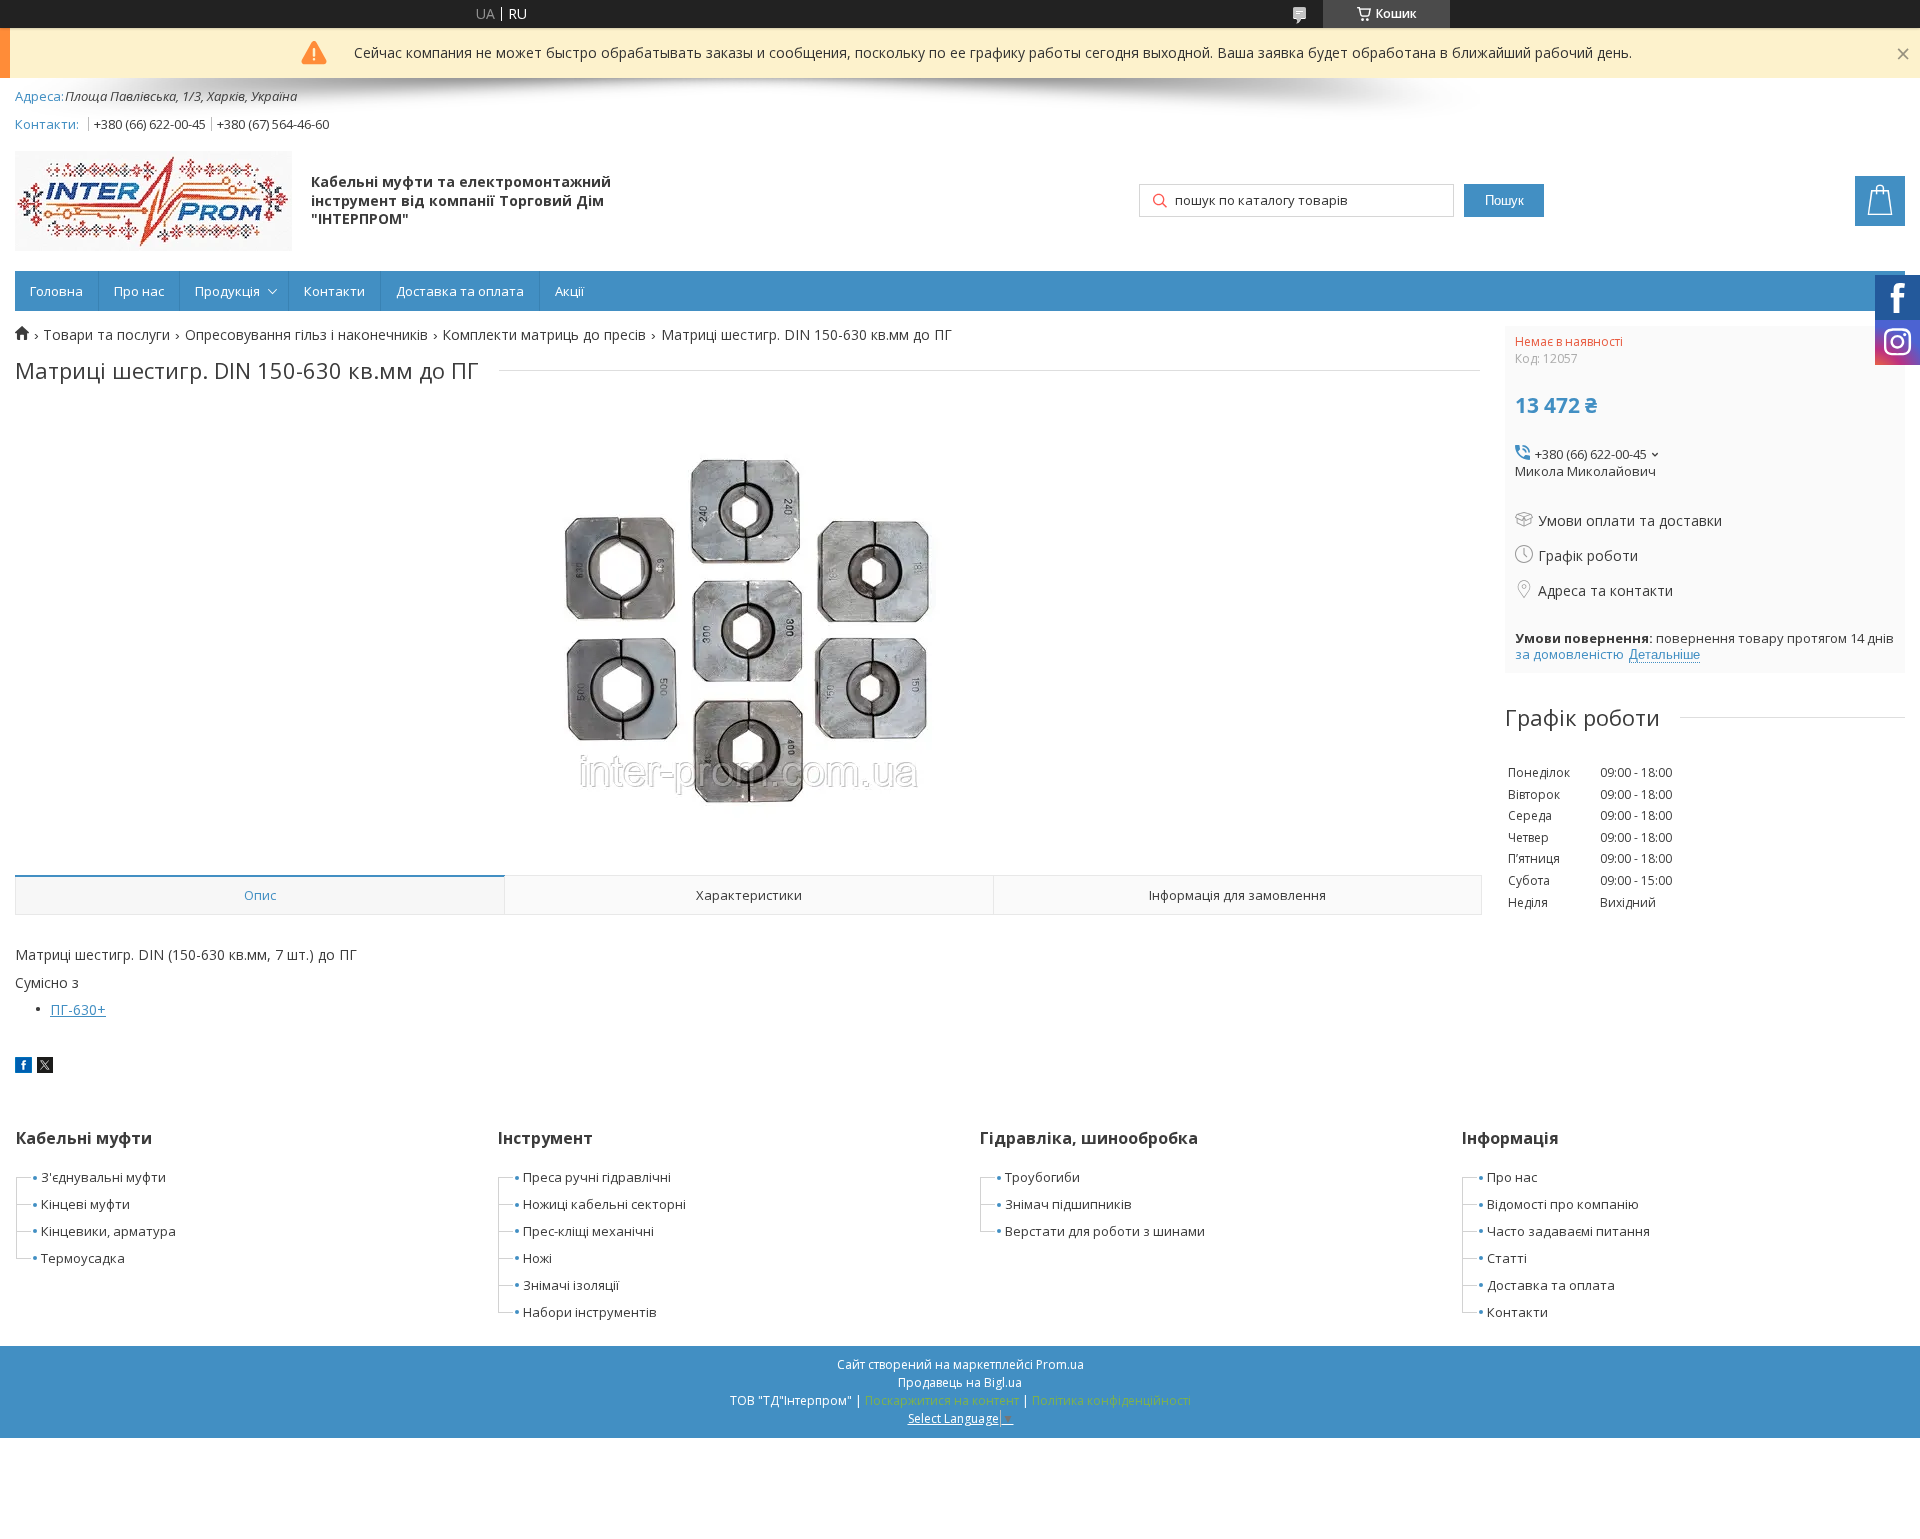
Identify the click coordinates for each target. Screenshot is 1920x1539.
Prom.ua (1060, 1364)
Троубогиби (1042, 1177)
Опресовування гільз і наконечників (306, 335)
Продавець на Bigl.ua (960, 1382)
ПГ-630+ (78, 1009)
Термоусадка (83, 1258)
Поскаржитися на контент (942, 1400)
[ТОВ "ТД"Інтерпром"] (153, 203)
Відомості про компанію (1563, 1204)
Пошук (1504, 200)
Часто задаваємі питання (1568, 1231)
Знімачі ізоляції (571, 1285)
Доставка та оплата (460, 291)
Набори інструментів (590, 1312)
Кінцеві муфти (85, 1204)
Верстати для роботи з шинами (1105, 1231)
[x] (45, 1067)
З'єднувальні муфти (103, 1177)
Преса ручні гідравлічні (597, 1177)
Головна (56, 291)
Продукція (227, 291)
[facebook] (23, 1067)
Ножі (537, 1258)
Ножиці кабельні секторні (604, 1204)
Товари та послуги (106, 335)
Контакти (334, 291)
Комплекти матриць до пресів (544, 335)
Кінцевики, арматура (108, 1231)
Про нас (139, 291)
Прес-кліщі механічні (588, 1231)
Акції (569, 291)
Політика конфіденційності (1111, 1400)
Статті (1507, 1258)
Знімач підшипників (1068, 1204)
